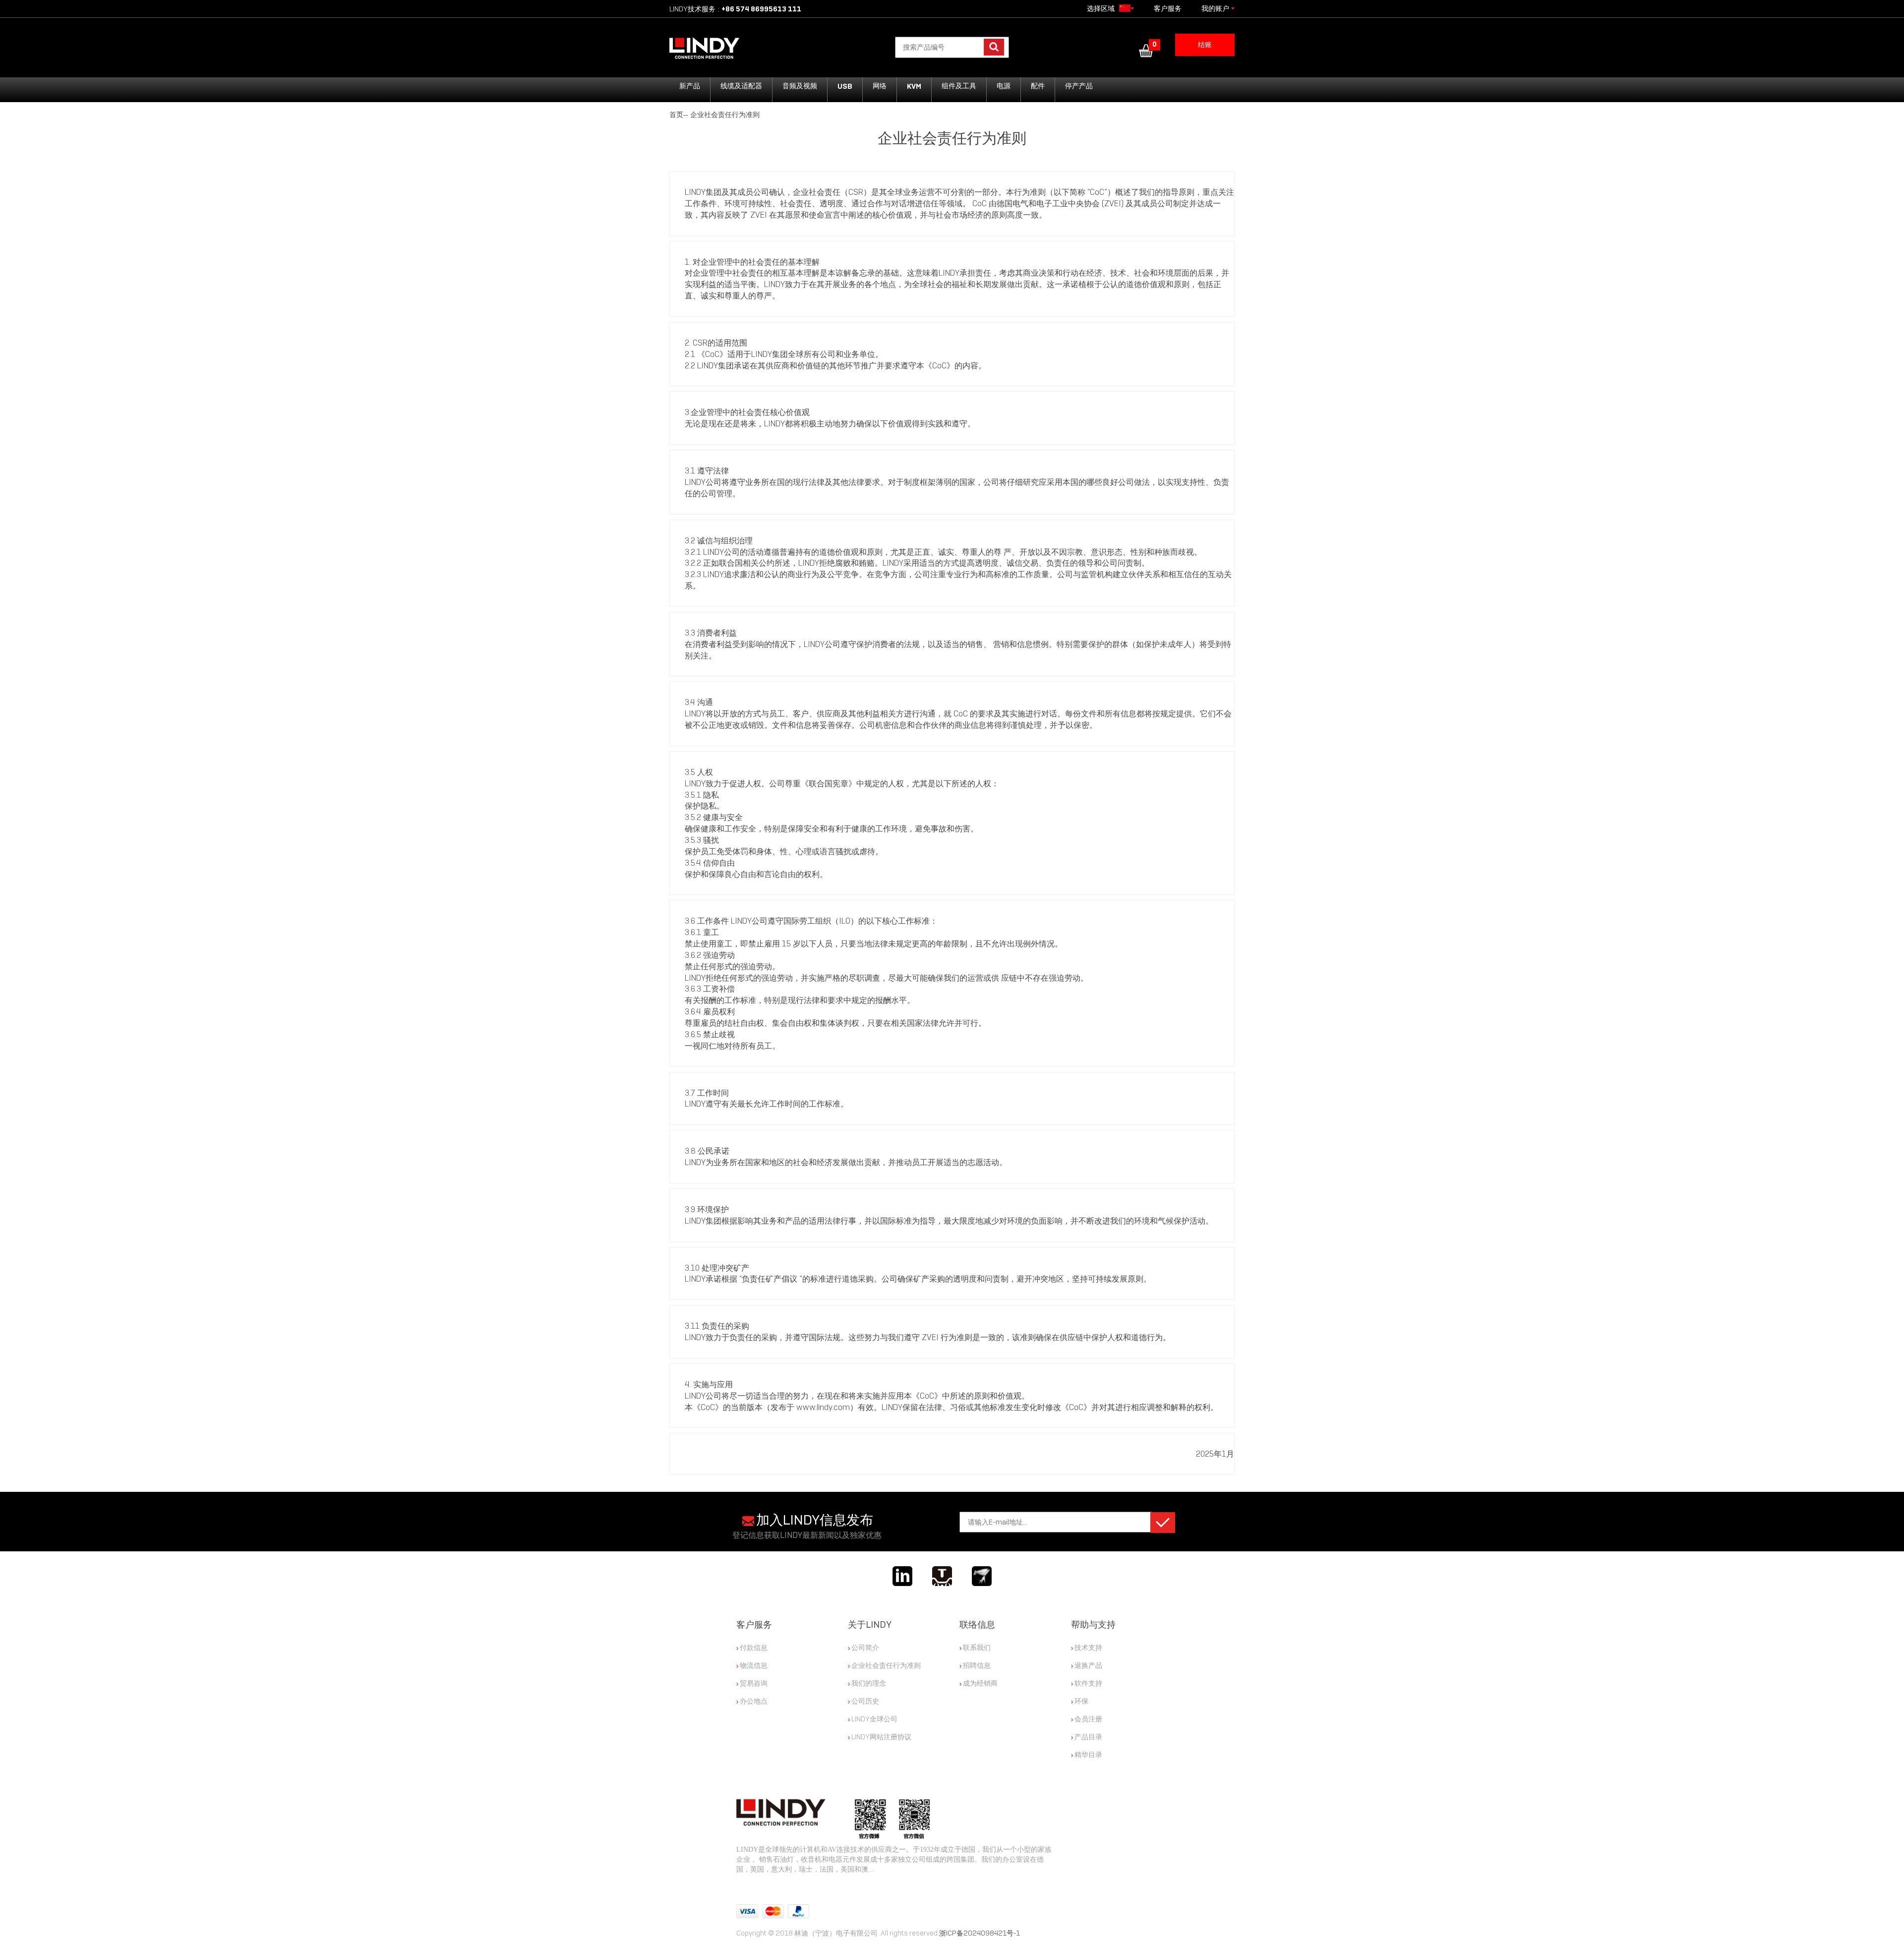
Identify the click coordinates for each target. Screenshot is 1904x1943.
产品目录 (1088, 1737)
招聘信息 (976, 1665)
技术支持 (1088, 1648)
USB (845, 86)
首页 (676, 115)
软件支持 (1088, 1683)
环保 (1081, 1701)
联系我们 (976, 1648)
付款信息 (753, 1648)
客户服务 (1168, 9)
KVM (914, 86)
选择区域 (1102, 9)
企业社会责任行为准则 (725, 115)
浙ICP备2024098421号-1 (980, 1933)
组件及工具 (959, 86)
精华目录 (1088, 1755)
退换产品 (1088, 1665)
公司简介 (864, 1648)
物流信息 (753, 1665)
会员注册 (1088, 1719)
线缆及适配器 (741, 86)
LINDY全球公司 (874, 1719)
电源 (1004, 86)
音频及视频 (800, 86)
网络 (880, 86)
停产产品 (1079, 86)
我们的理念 (868, 1683)
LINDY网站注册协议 (881, 1737)
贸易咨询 (753, 1683)
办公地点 (753, 1701)
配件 (1038, 86)
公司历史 (864, 1701)
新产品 (690, 86)
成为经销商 (980, 1683)
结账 (1205, 45)
